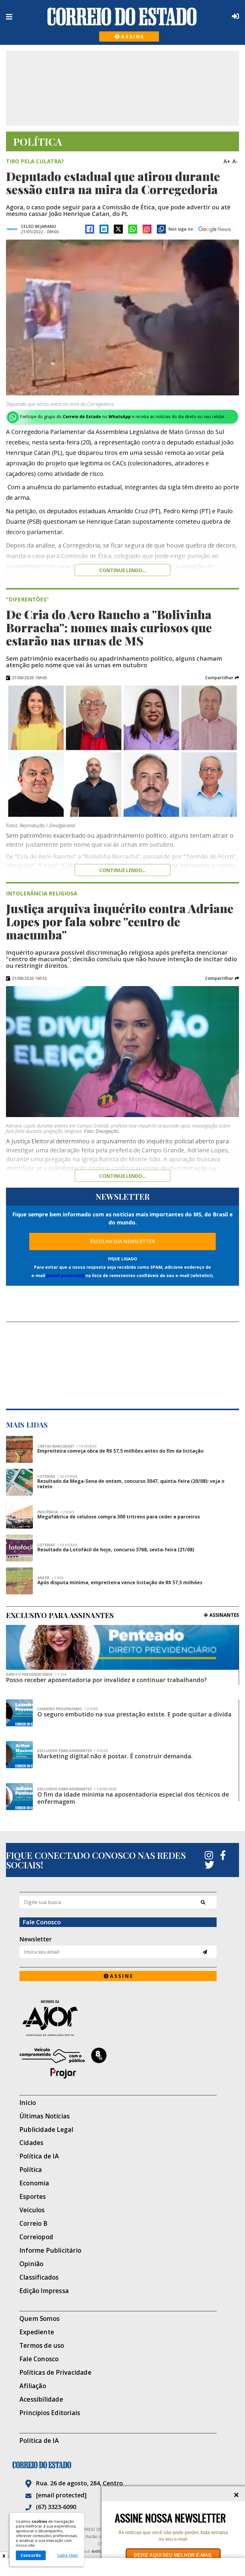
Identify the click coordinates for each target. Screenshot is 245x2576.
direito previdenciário (36, 1675)
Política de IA (39, 2156)
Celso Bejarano (39, 226)
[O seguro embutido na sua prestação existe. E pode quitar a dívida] (19, 1713)
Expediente (37, 2332)
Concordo (31, 2555)
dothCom (99, 2551)
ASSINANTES (224, 1615)
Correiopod (36, 2237)
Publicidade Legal (46, 2130)
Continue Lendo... (122, 870)
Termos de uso (42, 2346)
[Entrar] (234, 16)
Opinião (31, 2264)
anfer (50, 1578)
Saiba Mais (68, 2555)
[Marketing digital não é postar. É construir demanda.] (19, 1755)
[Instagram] (147, 229)
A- (235, 161)
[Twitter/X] (118, 229)
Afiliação (33, 2386)
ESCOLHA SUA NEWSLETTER (123, 1241)
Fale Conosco (39, 2359)
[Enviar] (205, 1952)
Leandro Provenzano (68, 1709)
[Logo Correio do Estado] (122, 16)
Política (31, 2170)
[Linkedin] (104, 229)
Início (28, 2103)
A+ (227, 161)
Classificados (39, 2277)
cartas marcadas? (67, 1446)
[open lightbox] (122, 317)
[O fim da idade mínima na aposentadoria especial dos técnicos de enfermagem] (19, 1797)
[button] (222, 678)
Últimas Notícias (45, 2116)
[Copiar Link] (161, 229)
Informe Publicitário (50, 2250)
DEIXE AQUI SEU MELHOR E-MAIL (173, 2555)
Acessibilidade (41, 2399)
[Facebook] (90, 229)
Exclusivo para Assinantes (73, 1751)
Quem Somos (39, 2319)
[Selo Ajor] (118, 2018)
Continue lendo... (122, 570)
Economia (34, 2183)
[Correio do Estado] (122, 2465)
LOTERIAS (57, 1477)
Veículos (32, 2210)
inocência (56, 1512)
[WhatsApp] (133, 229)
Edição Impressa (44, 2291)
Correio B (33, 2224)
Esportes (33, 2197)
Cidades (31, 2143)
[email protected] (65, 1275)
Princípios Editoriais (50, 2413)
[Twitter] (209, 1865)
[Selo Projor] (118, 2063)
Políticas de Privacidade (55, 2372)
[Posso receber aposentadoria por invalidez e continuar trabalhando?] (122, 1647)
